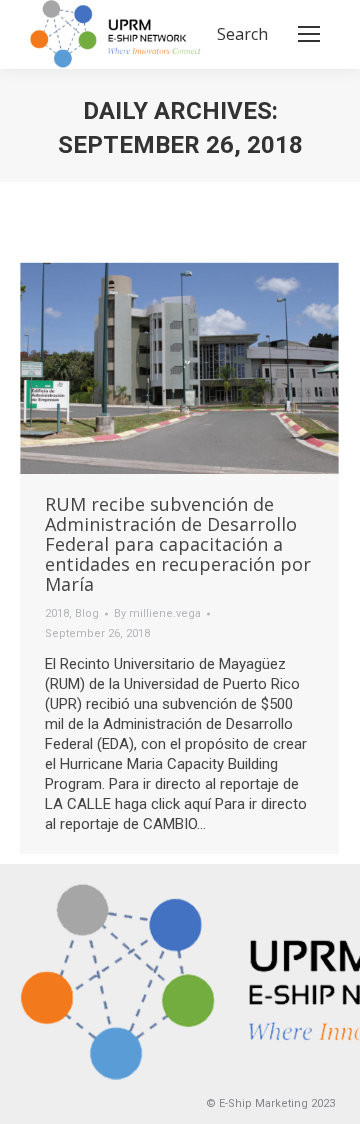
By (157, 613)
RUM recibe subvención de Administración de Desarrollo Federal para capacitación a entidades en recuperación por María (178, 544)
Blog (87, 613)
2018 (57, 613)
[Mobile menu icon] (309, 34)
